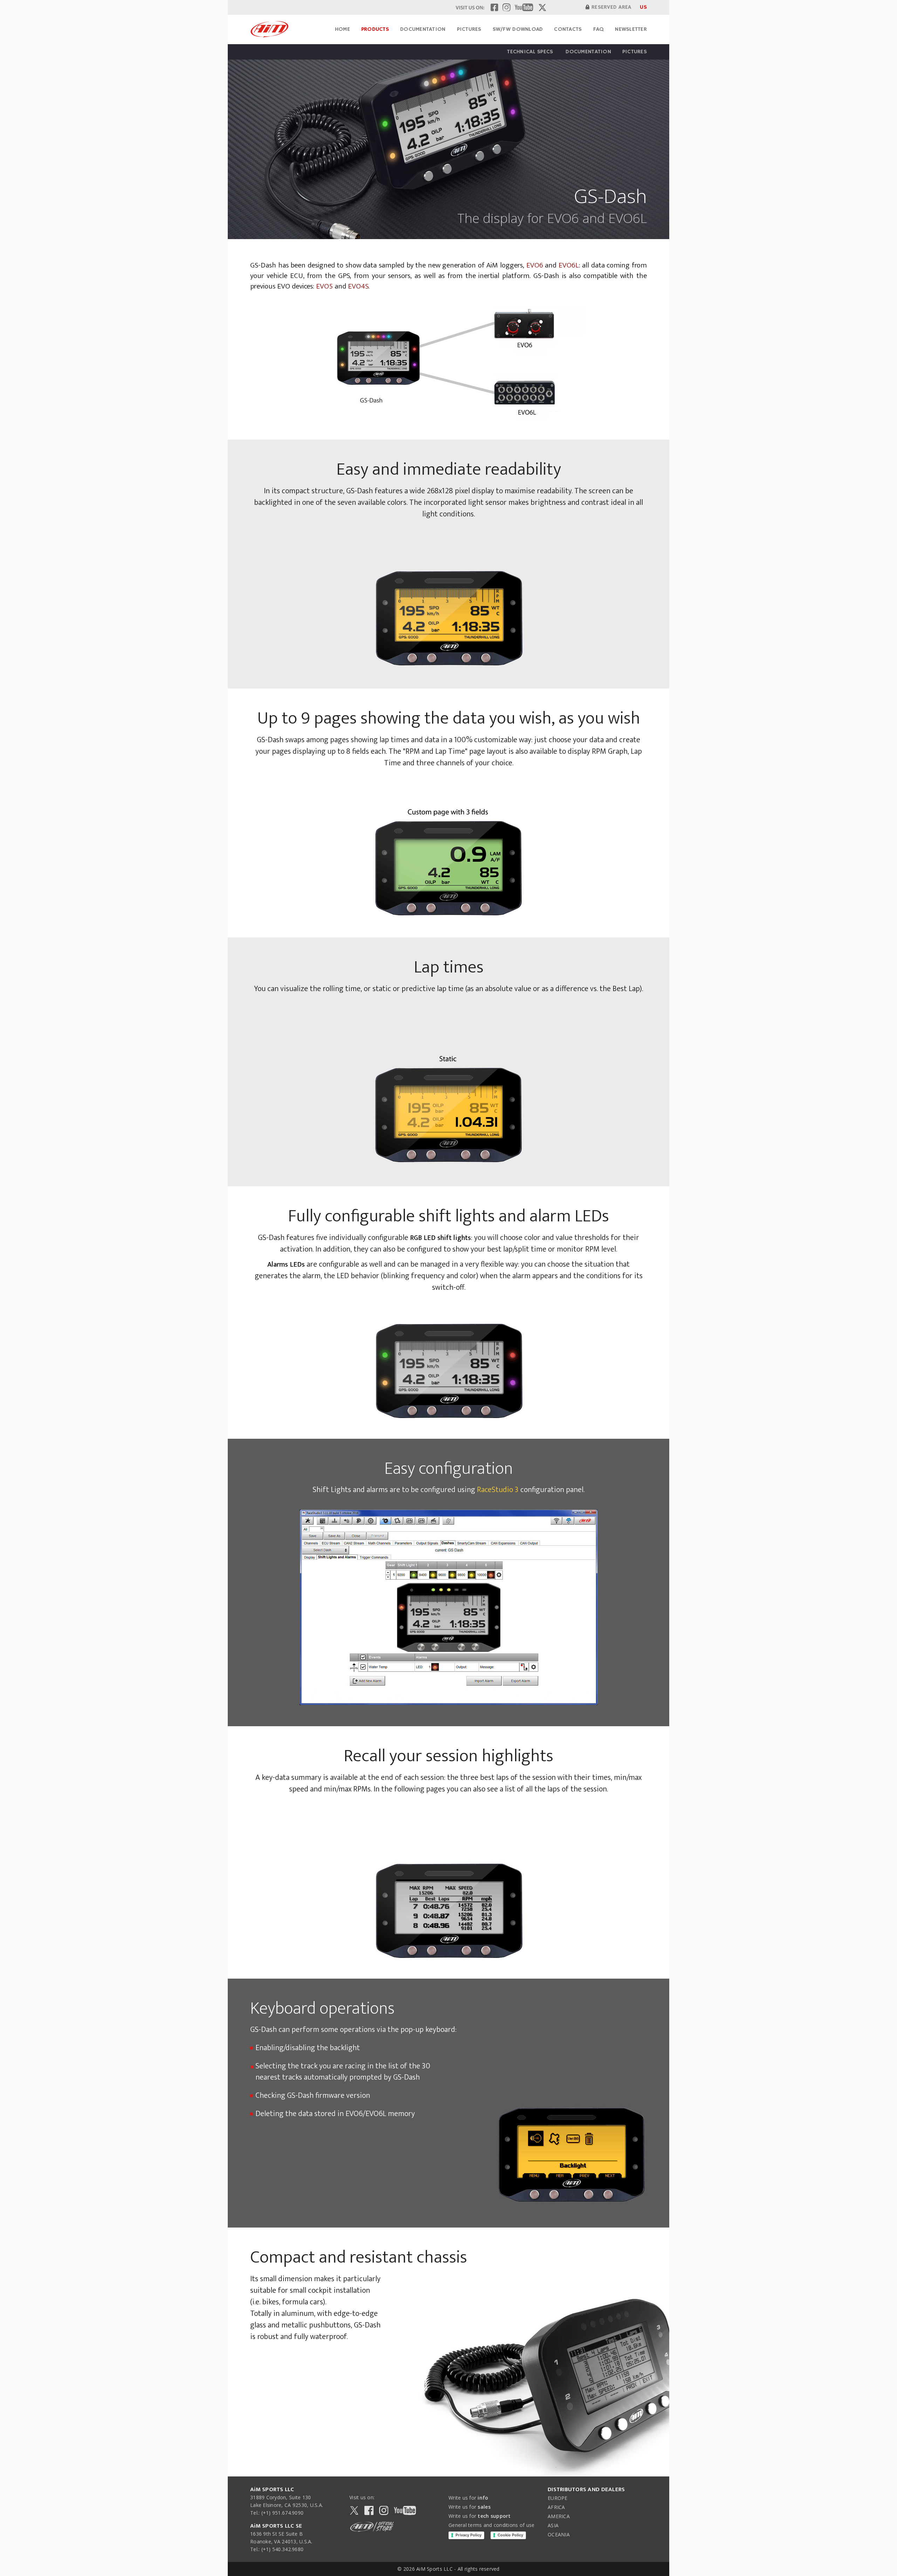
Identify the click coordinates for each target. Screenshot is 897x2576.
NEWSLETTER (631, 29)
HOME (343, 29)
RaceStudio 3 (498, 1490)
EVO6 (535, 265)
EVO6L (569, 265)
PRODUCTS (375, 29)
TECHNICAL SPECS (530, 52)
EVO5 (325, 286)
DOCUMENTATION (423, 29)
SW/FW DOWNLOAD (518, 29)
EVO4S (357, 286)
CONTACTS (568, 29)
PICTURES (469, 29)
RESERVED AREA (611, 7)
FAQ (599, 29)
